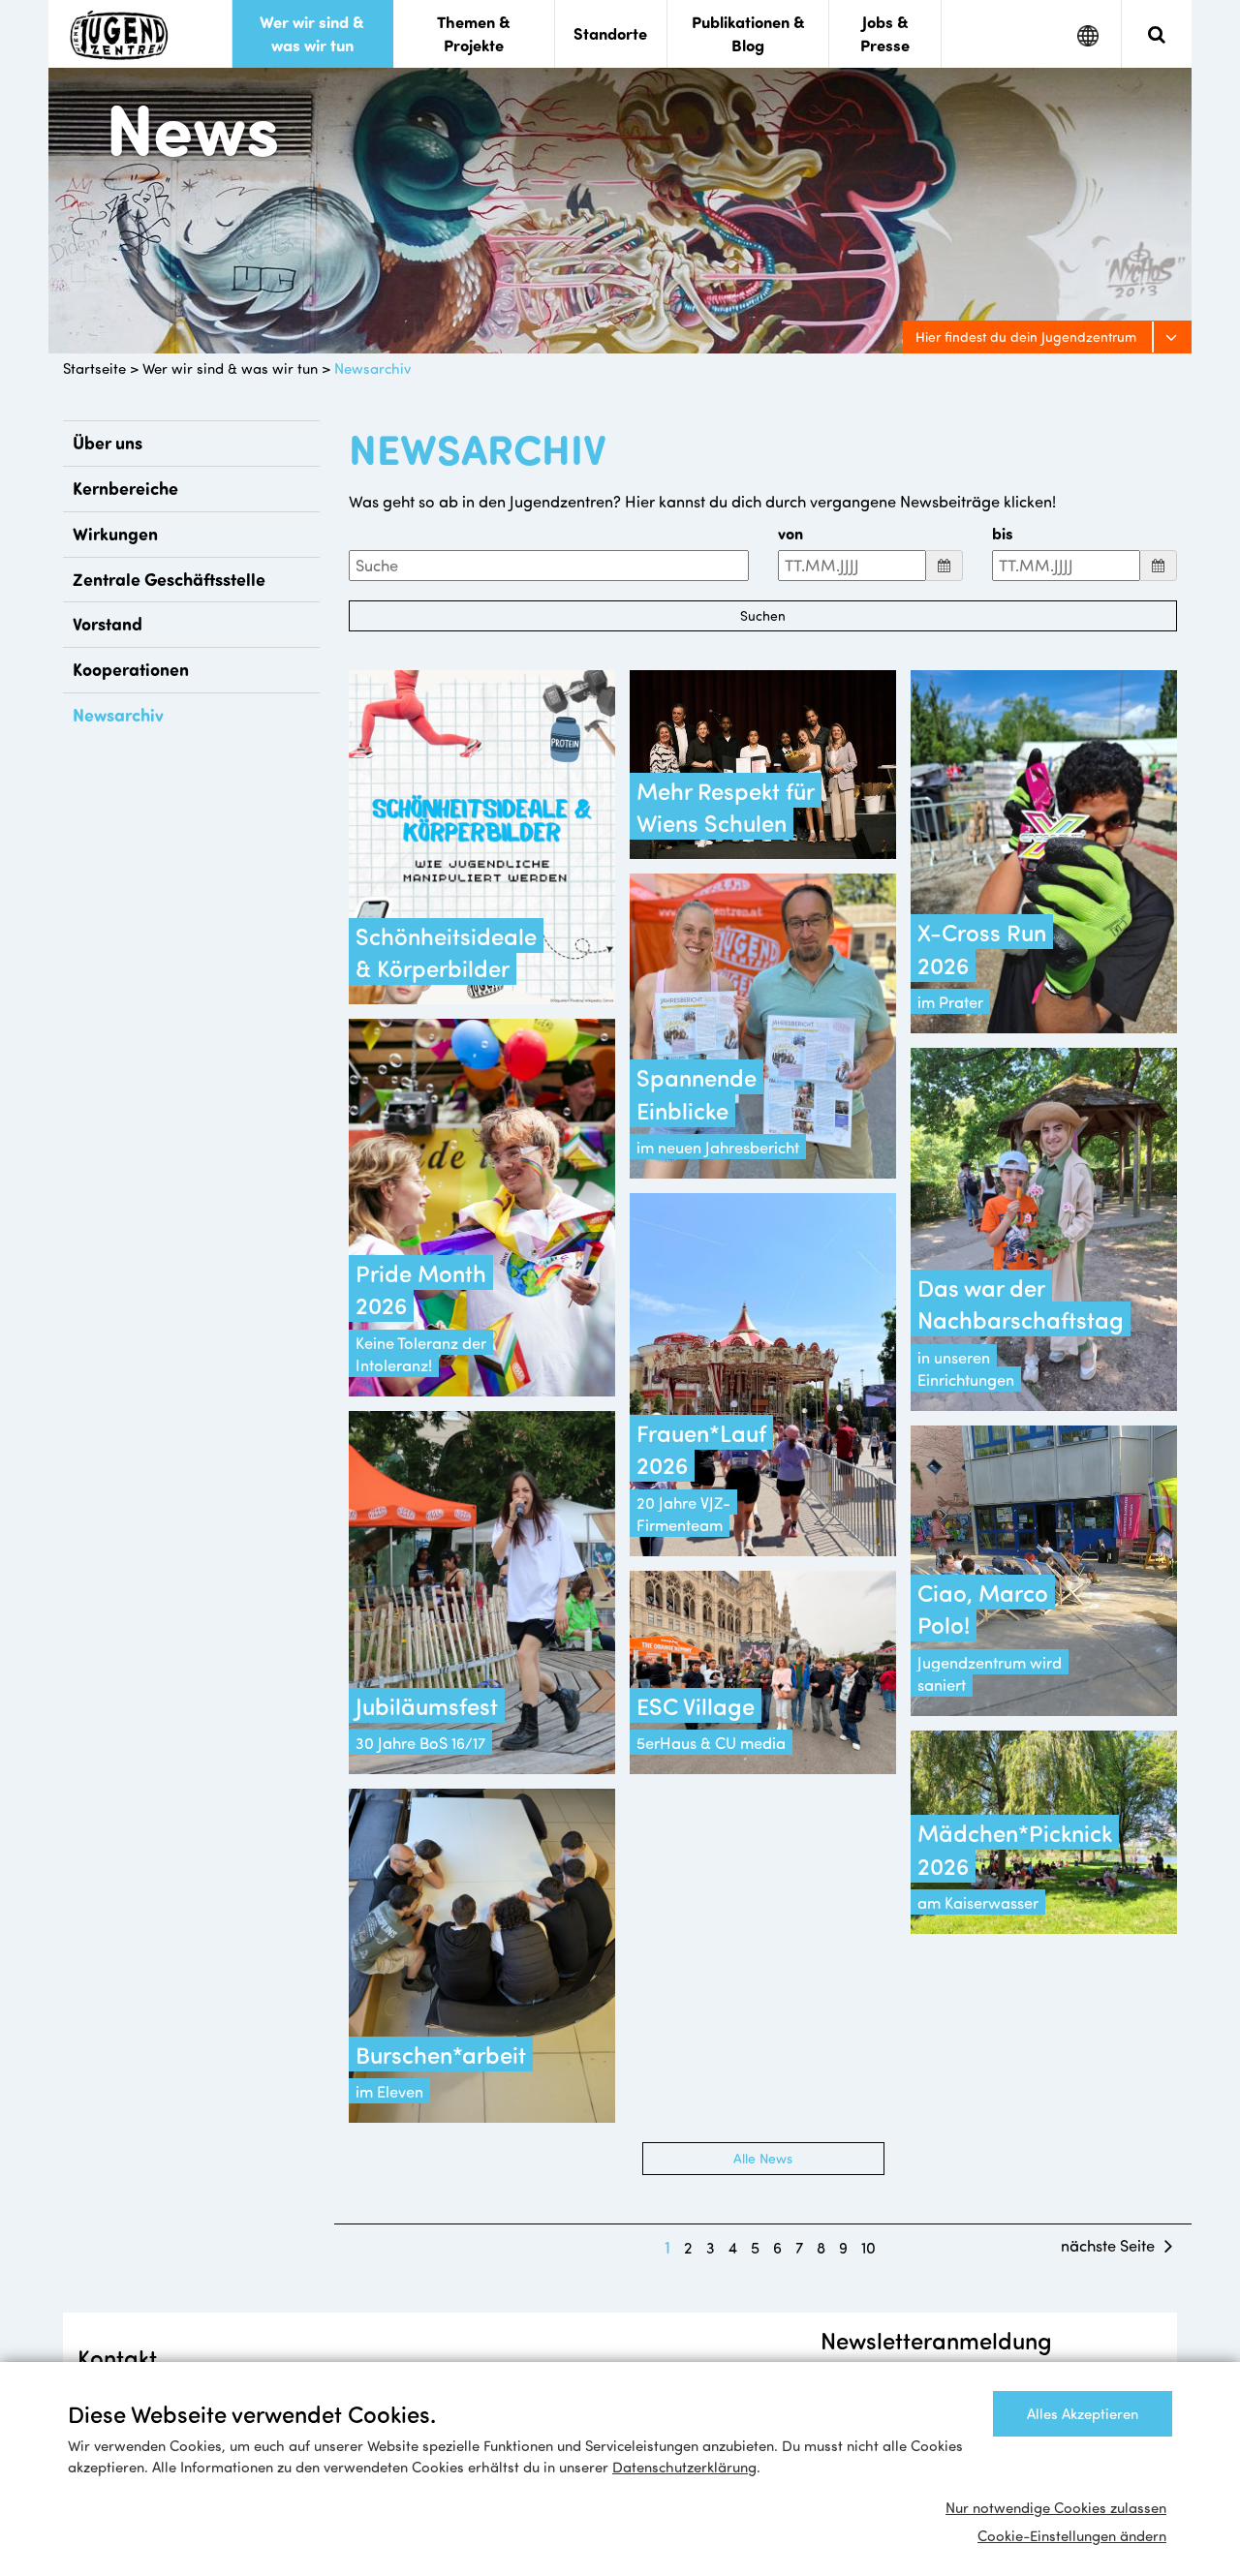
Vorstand (108, 624)
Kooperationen (131, 669)
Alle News (763, 2158)
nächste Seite (1108, 2245)
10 (868, 2247)
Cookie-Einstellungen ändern (1072, 2535)
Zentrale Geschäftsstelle (169, 579)
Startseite (94, 368)
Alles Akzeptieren (1083, 2413)
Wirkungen (115, 534)
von (790, 533)
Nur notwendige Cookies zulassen (1056, 2507)
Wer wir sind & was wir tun (230, 368)
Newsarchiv (372, 368)
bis (1003, 533)
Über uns (108, 443)
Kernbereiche (125, 488)
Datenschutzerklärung (684, 2467)
